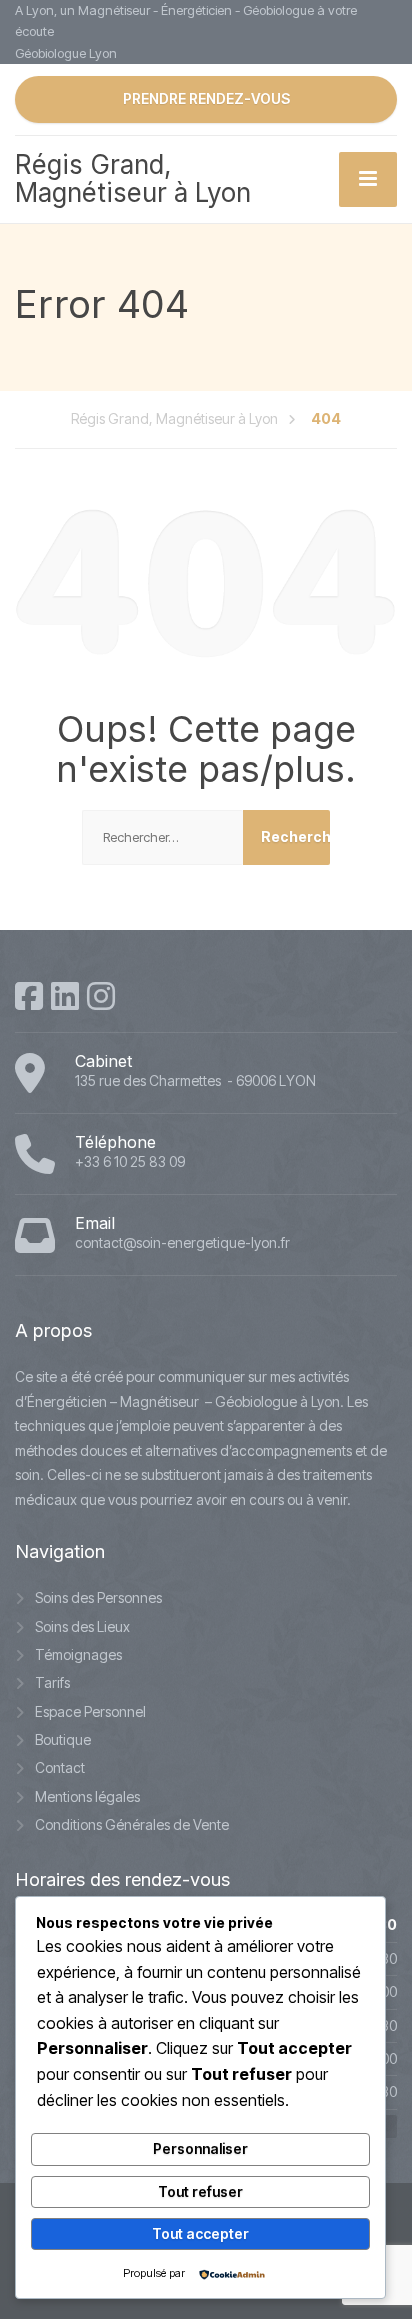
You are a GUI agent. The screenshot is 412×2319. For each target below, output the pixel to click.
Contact (60, 1767)
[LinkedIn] (65, 996)
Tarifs (52, 1682)
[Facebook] (29, 996)
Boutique (63, 1739)
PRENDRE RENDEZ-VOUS (206, 98)
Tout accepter (200, 2233)
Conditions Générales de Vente (132, 1824)
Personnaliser (200, 2148)
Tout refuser (200, 2191)
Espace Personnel (90, 1711)
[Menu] (368, 179)
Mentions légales (87, 1796)
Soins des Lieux (82, 1626)
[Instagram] (101, 996)
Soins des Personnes (98, 1597)
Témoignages (78, 1654)
